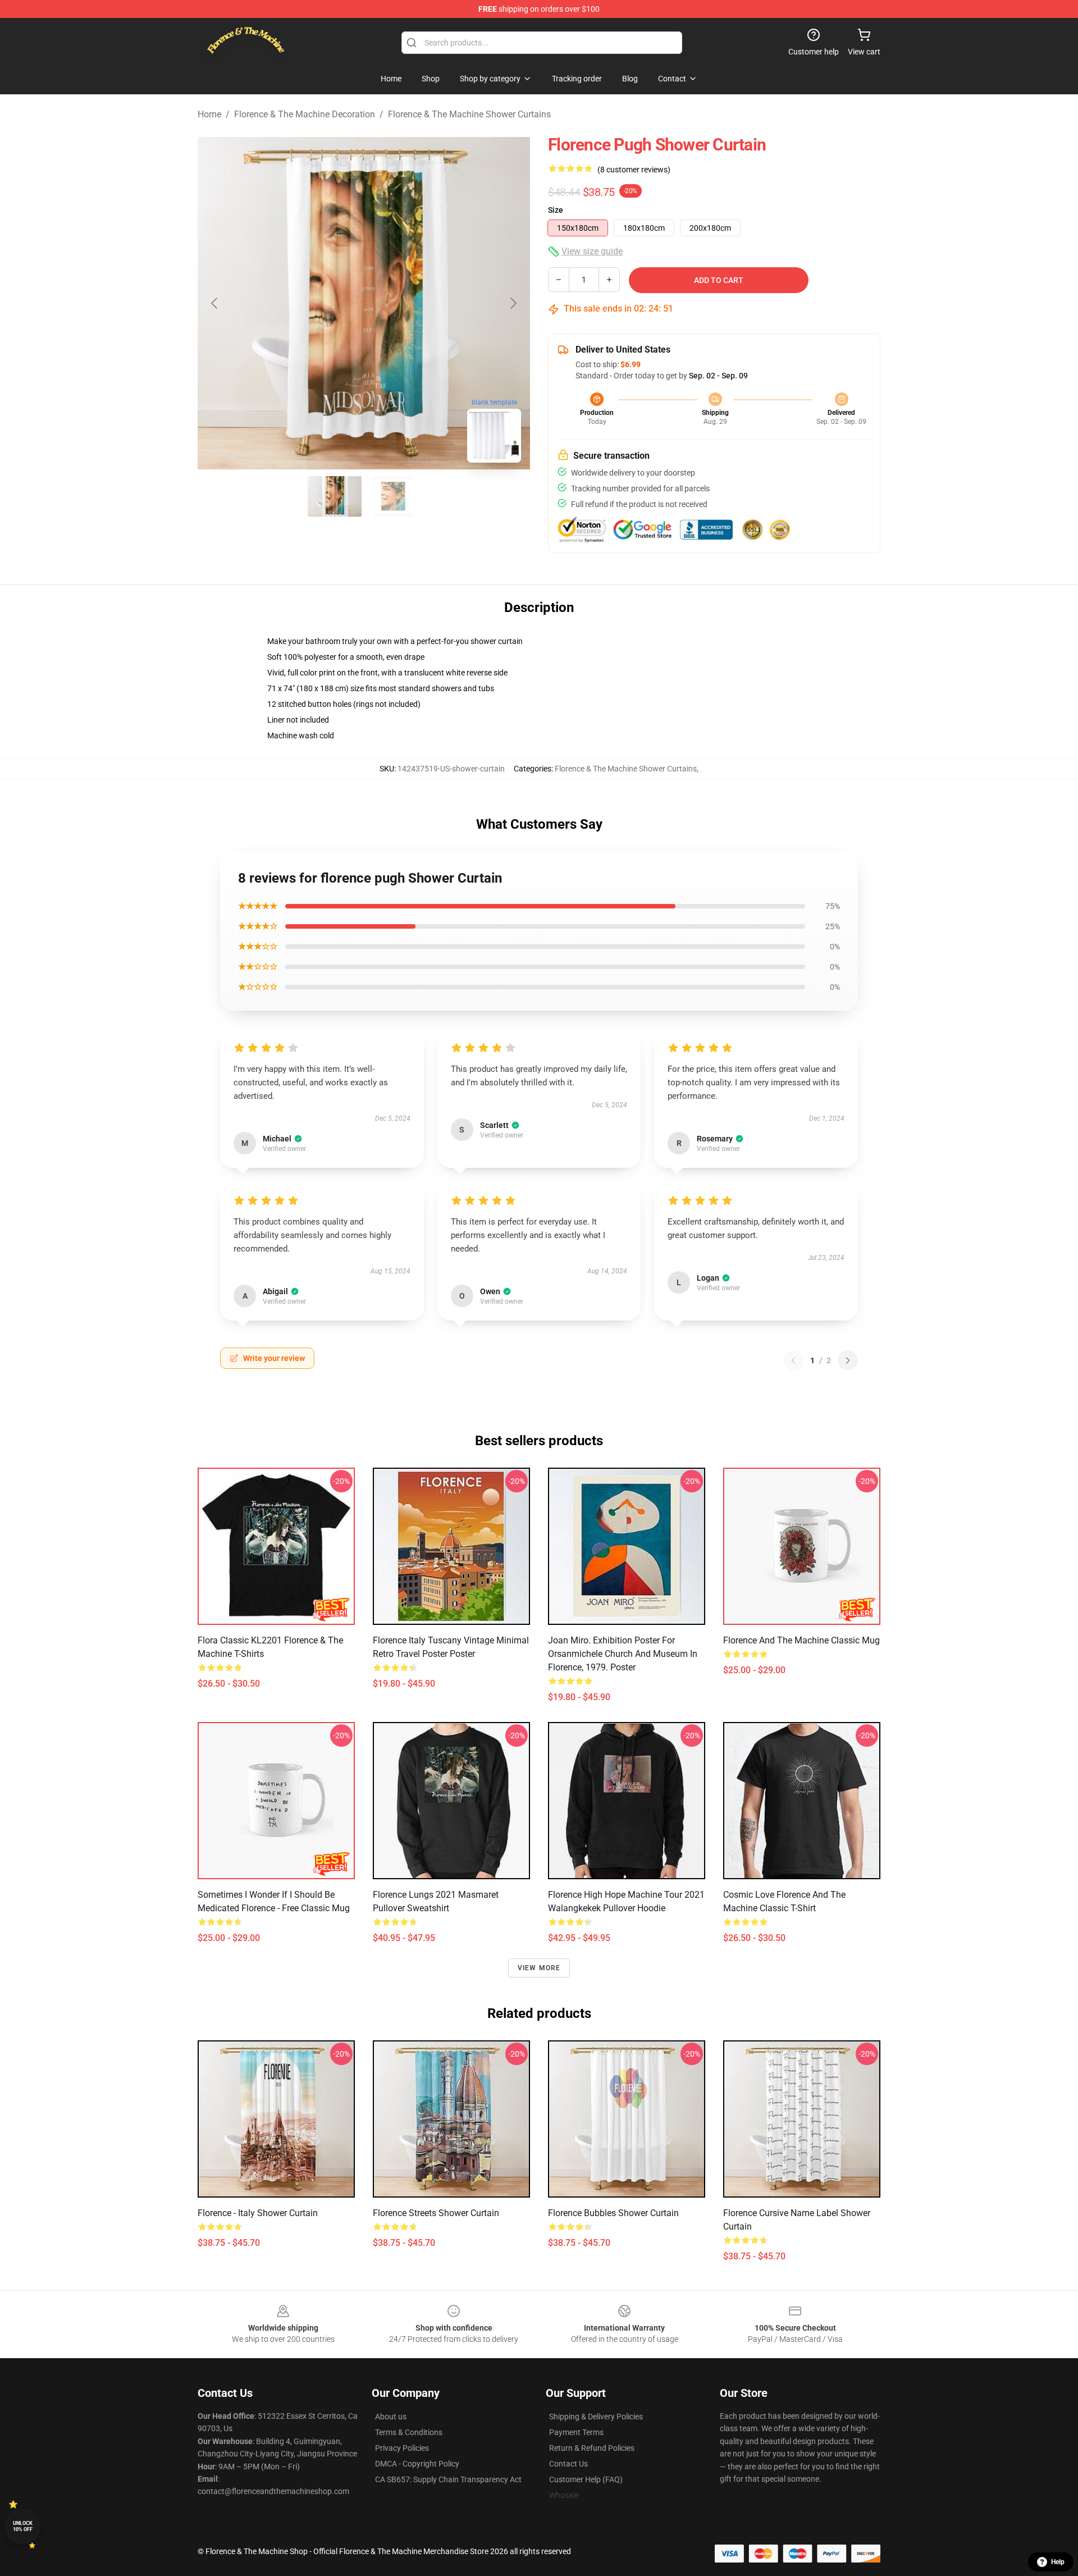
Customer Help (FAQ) (586, 2479)
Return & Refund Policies (592, 2448)
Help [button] (1058, 2562)
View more (539, 1968)
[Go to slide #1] (335, 496)
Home (209, 114)
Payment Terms (576, 2432)
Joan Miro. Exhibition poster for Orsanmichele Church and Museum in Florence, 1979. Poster (623, 1654)
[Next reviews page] (848, 1360)
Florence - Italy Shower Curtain (258, 2213)
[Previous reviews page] (793, 1360)
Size (556, 210)
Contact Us (568, 2464)
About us (391, 2417)
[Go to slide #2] (393, 496)
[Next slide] (513, 303)
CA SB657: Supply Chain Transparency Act (448, 2479)
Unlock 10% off (23, 2526)
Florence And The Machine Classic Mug (801, 1640)
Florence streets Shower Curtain (436, 2213)
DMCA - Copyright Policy (417, 2464)
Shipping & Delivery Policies (596, 2417)
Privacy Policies (402, 2448)
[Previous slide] (215, 303)
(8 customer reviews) (634, 170)
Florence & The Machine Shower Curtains (469, 114)
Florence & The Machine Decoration (305, 114)
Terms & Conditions (409, 2432)
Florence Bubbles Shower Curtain (613, 2213)
